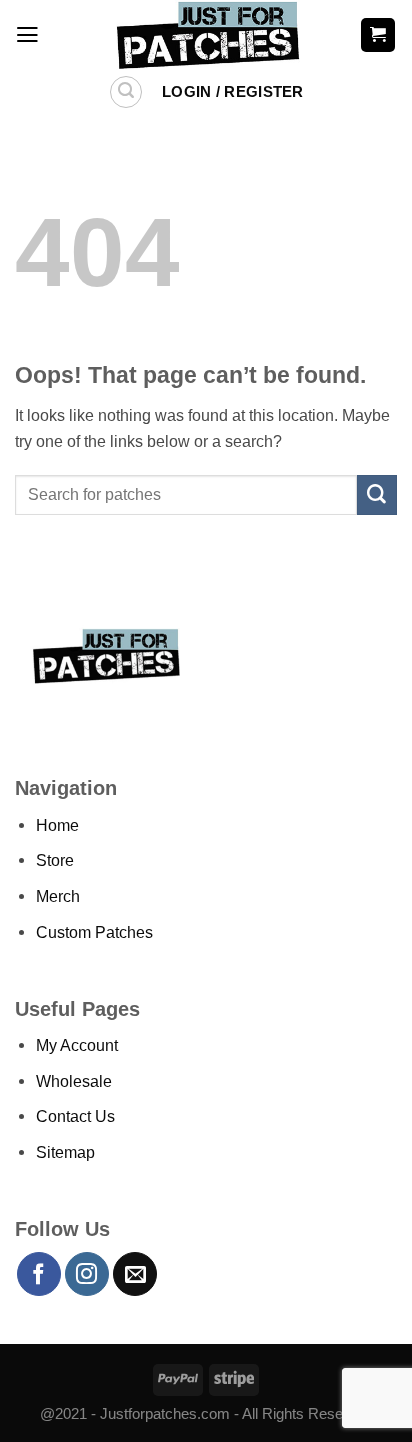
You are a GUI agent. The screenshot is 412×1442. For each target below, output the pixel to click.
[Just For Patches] (206, 35)
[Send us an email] (135, 1274)
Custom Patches (94, 932)
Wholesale (74, 1081)
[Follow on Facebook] (39, 1274)
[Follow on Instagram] (87, 1274)
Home (57, 825)
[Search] (126, 92)
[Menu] (27, 35)
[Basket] (378, 34)
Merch (58, 896)
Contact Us (75, 1116)
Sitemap (65, 1152)
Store (55, 860)
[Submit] (377, 495)
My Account (77, 1045)
